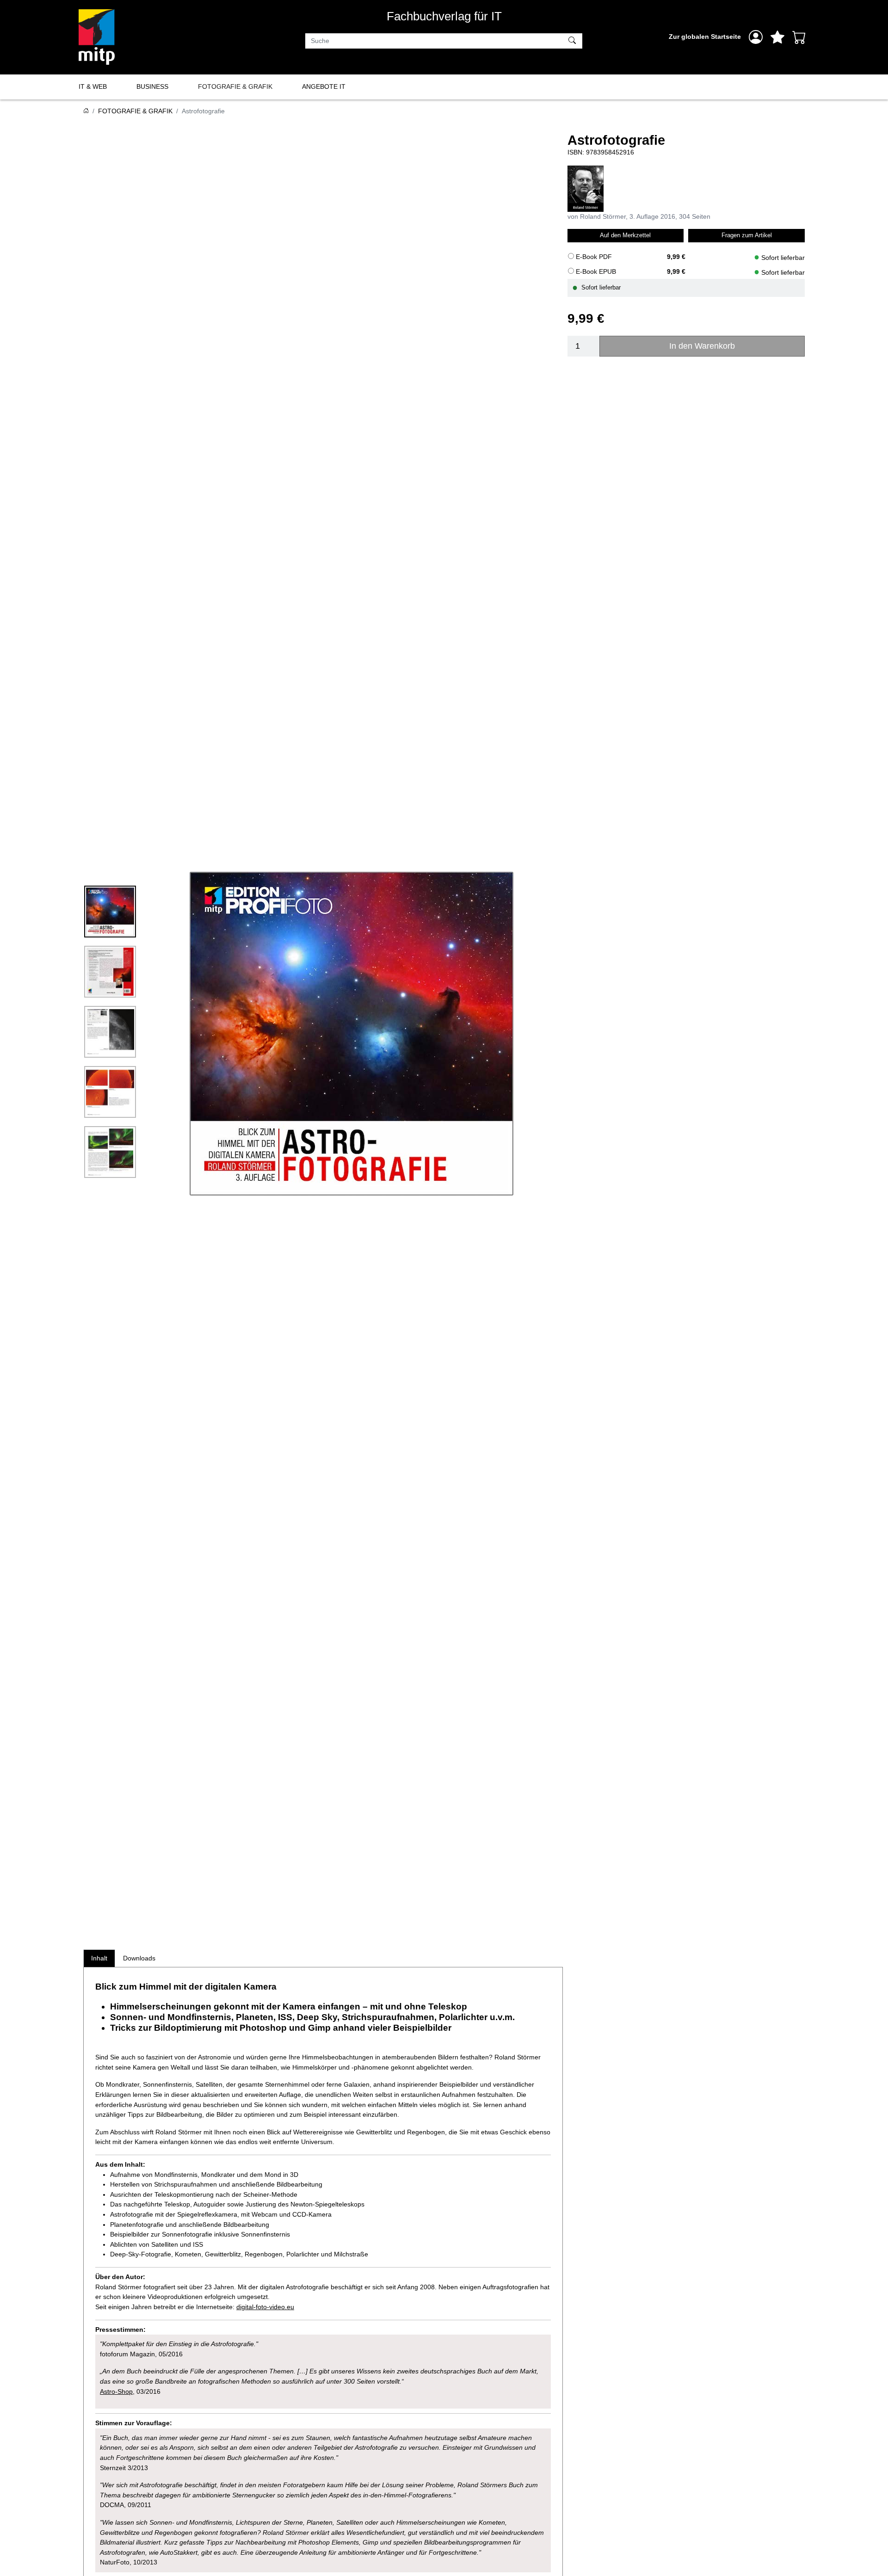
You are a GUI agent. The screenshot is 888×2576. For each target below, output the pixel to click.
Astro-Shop (116, 2391)
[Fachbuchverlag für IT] (97, 37)
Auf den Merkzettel (625, 235)
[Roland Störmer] (586, 188)
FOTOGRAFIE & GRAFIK (235, 86)
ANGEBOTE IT (324, 86)
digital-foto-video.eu (265, 2307)
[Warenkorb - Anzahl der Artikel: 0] (799, 37)
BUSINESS (152, 86)
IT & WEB (93, 86)
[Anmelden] (756, 37)
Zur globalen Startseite (705, 37)
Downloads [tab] (139, 1958)
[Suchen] (573, 41)
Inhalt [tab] (99, 1958)
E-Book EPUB (596, 271)
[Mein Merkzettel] (777, 37)
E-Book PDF (594, 256)
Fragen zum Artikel (747, 235)
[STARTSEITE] (86, 111)
